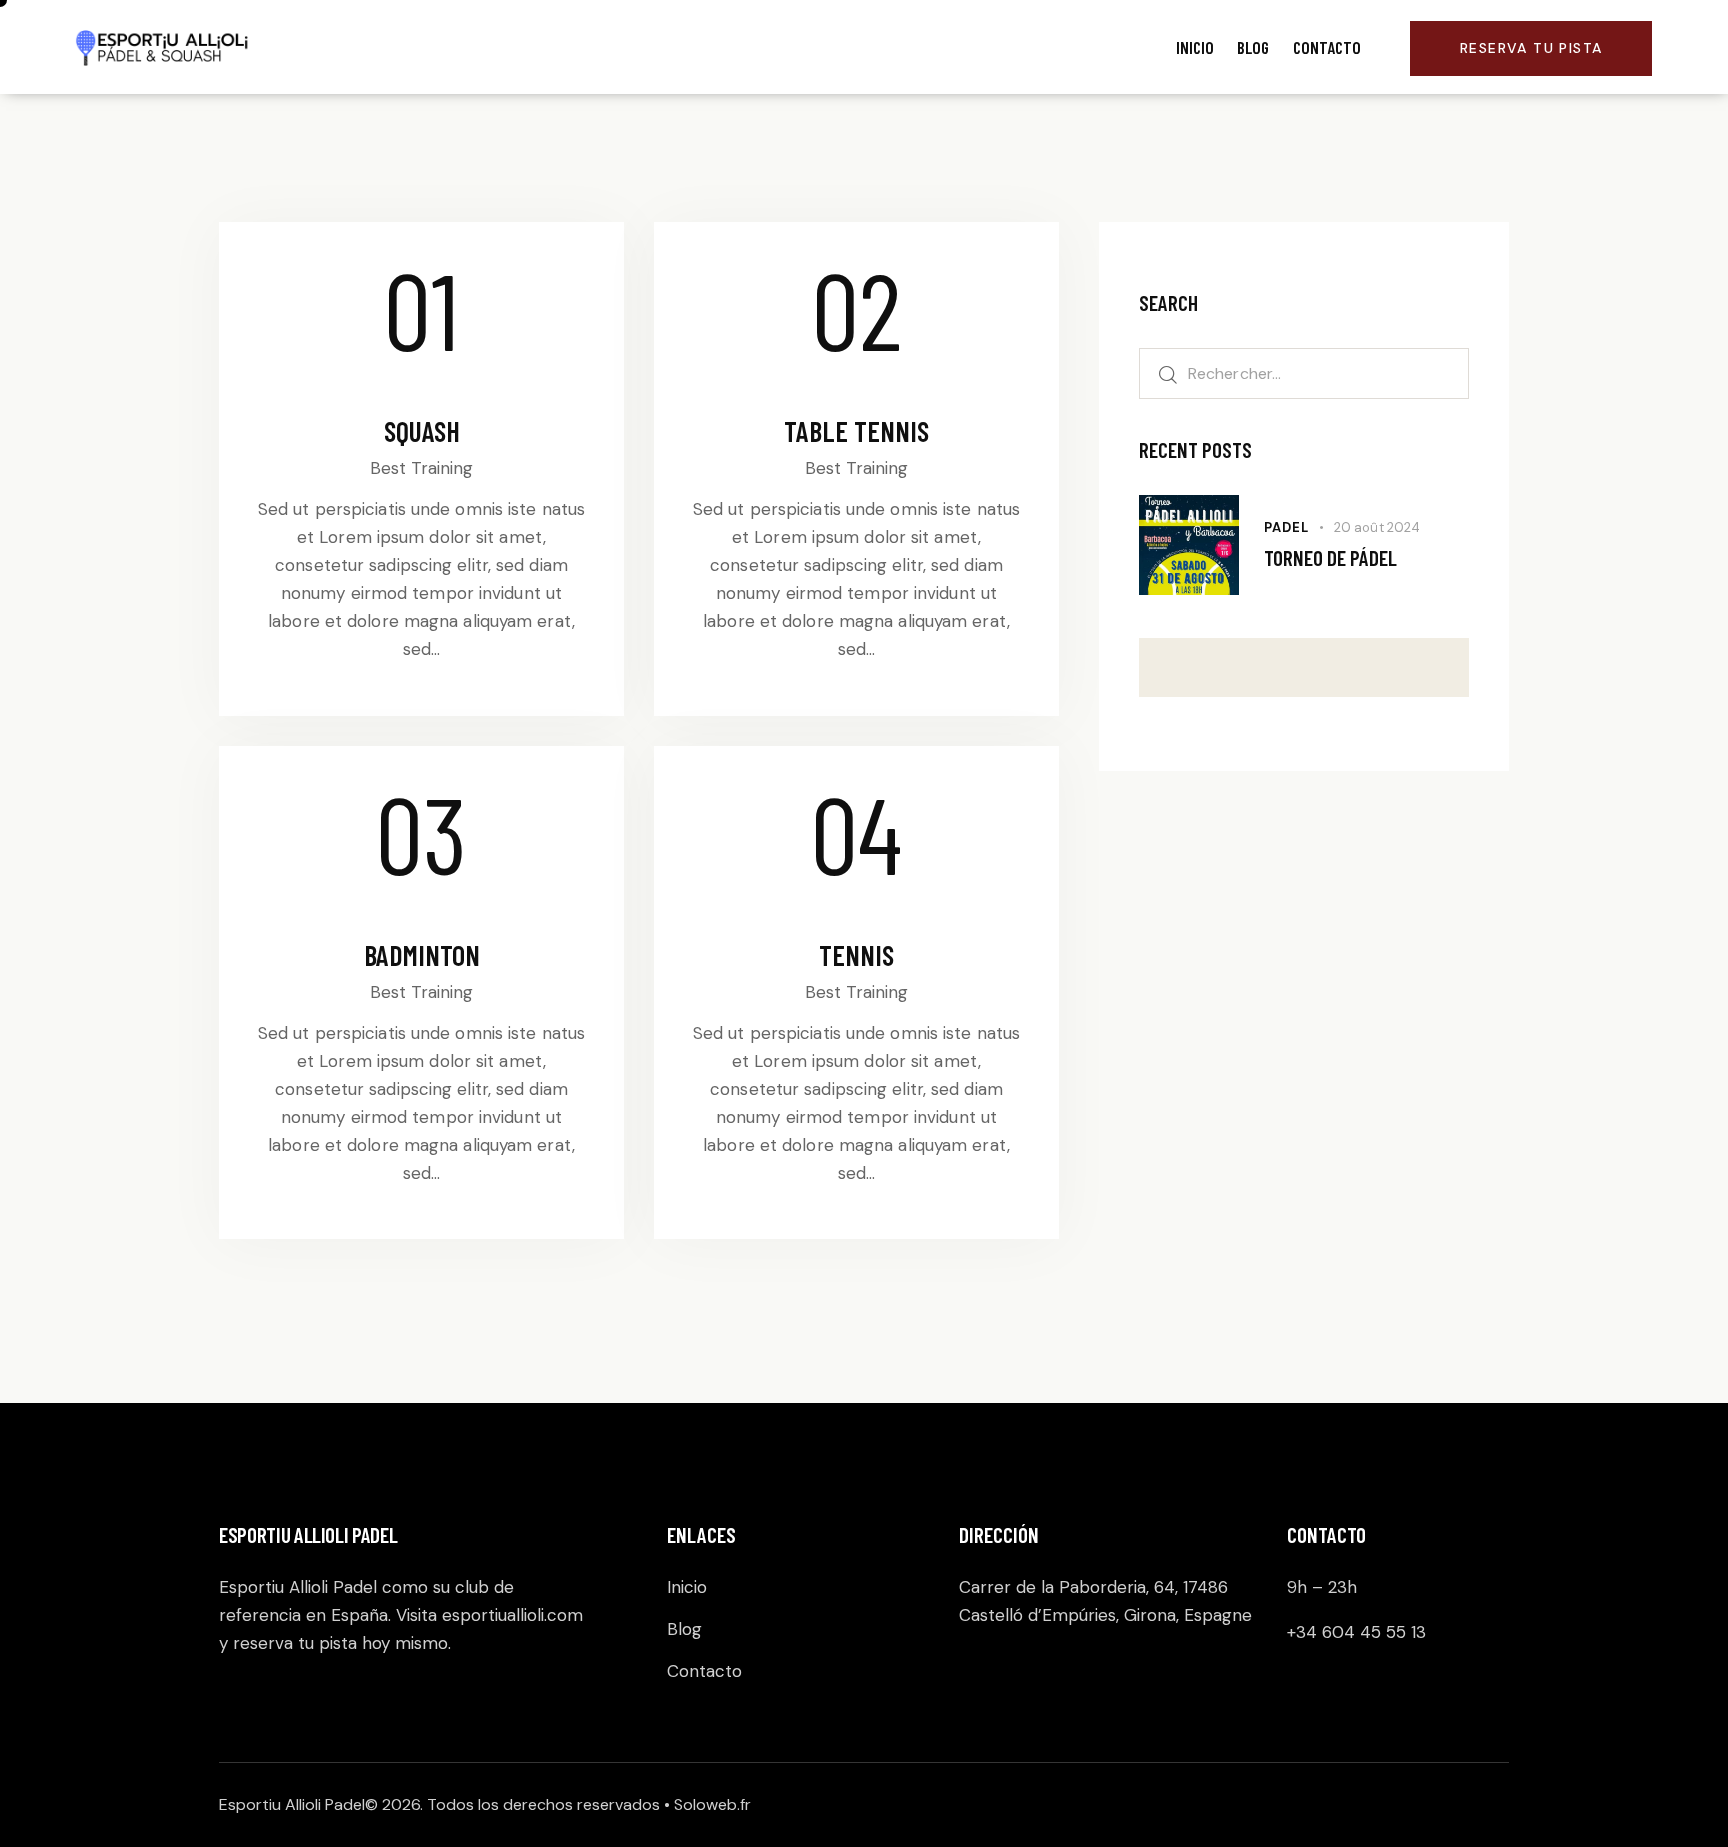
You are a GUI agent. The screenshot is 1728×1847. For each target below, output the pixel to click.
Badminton (422, 955)
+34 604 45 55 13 (1356, 1632)
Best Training (421, 468)
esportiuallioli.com (512, 1615)
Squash (422, 431)
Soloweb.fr (712, 1804)
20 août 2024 (1377, 527)
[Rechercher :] (1304, 373)
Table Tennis (856, 431)
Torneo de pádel (1330, 557)
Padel (1286, 527)
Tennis (856, 955)
